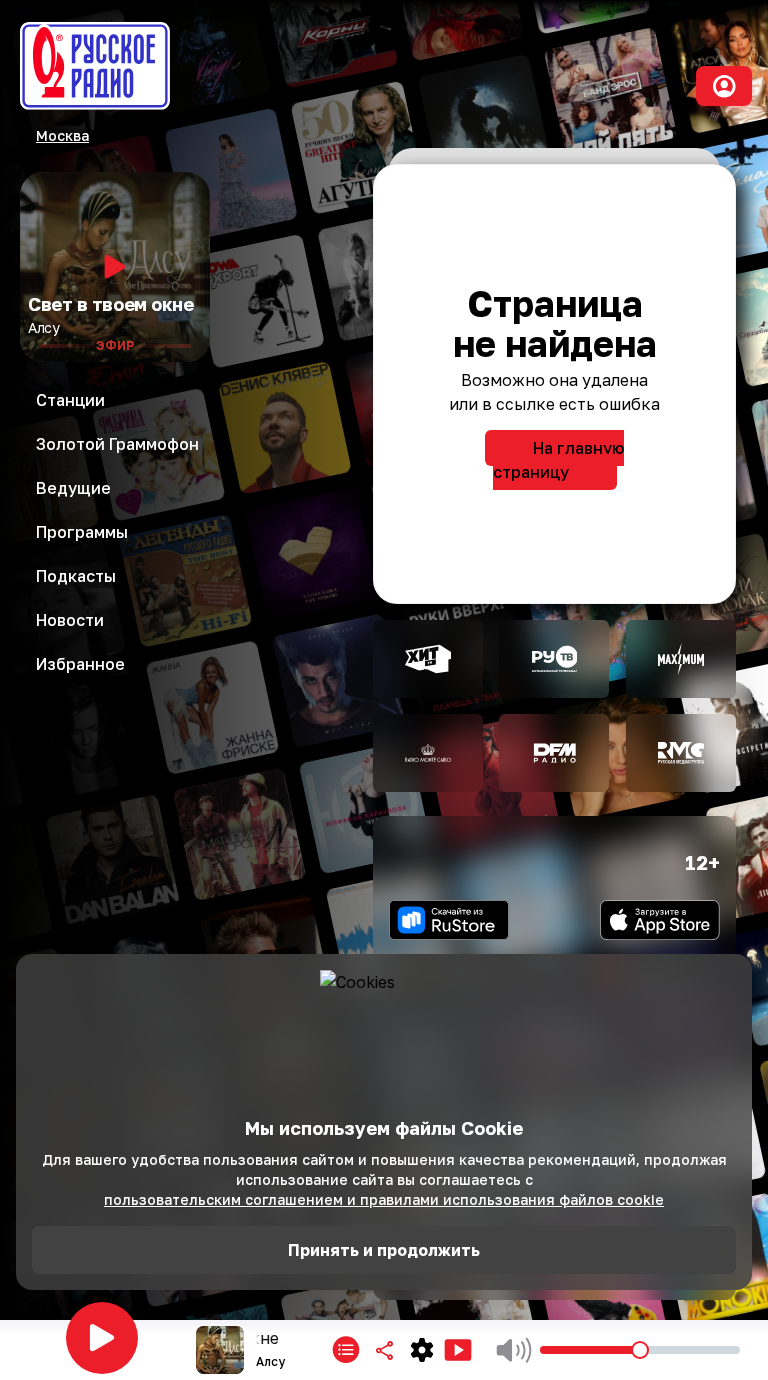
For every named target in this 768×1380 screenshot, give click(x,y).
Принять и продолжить (384, 1250)
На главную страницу (558, 460)
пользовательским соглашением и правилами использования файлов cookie (384, 1199)
